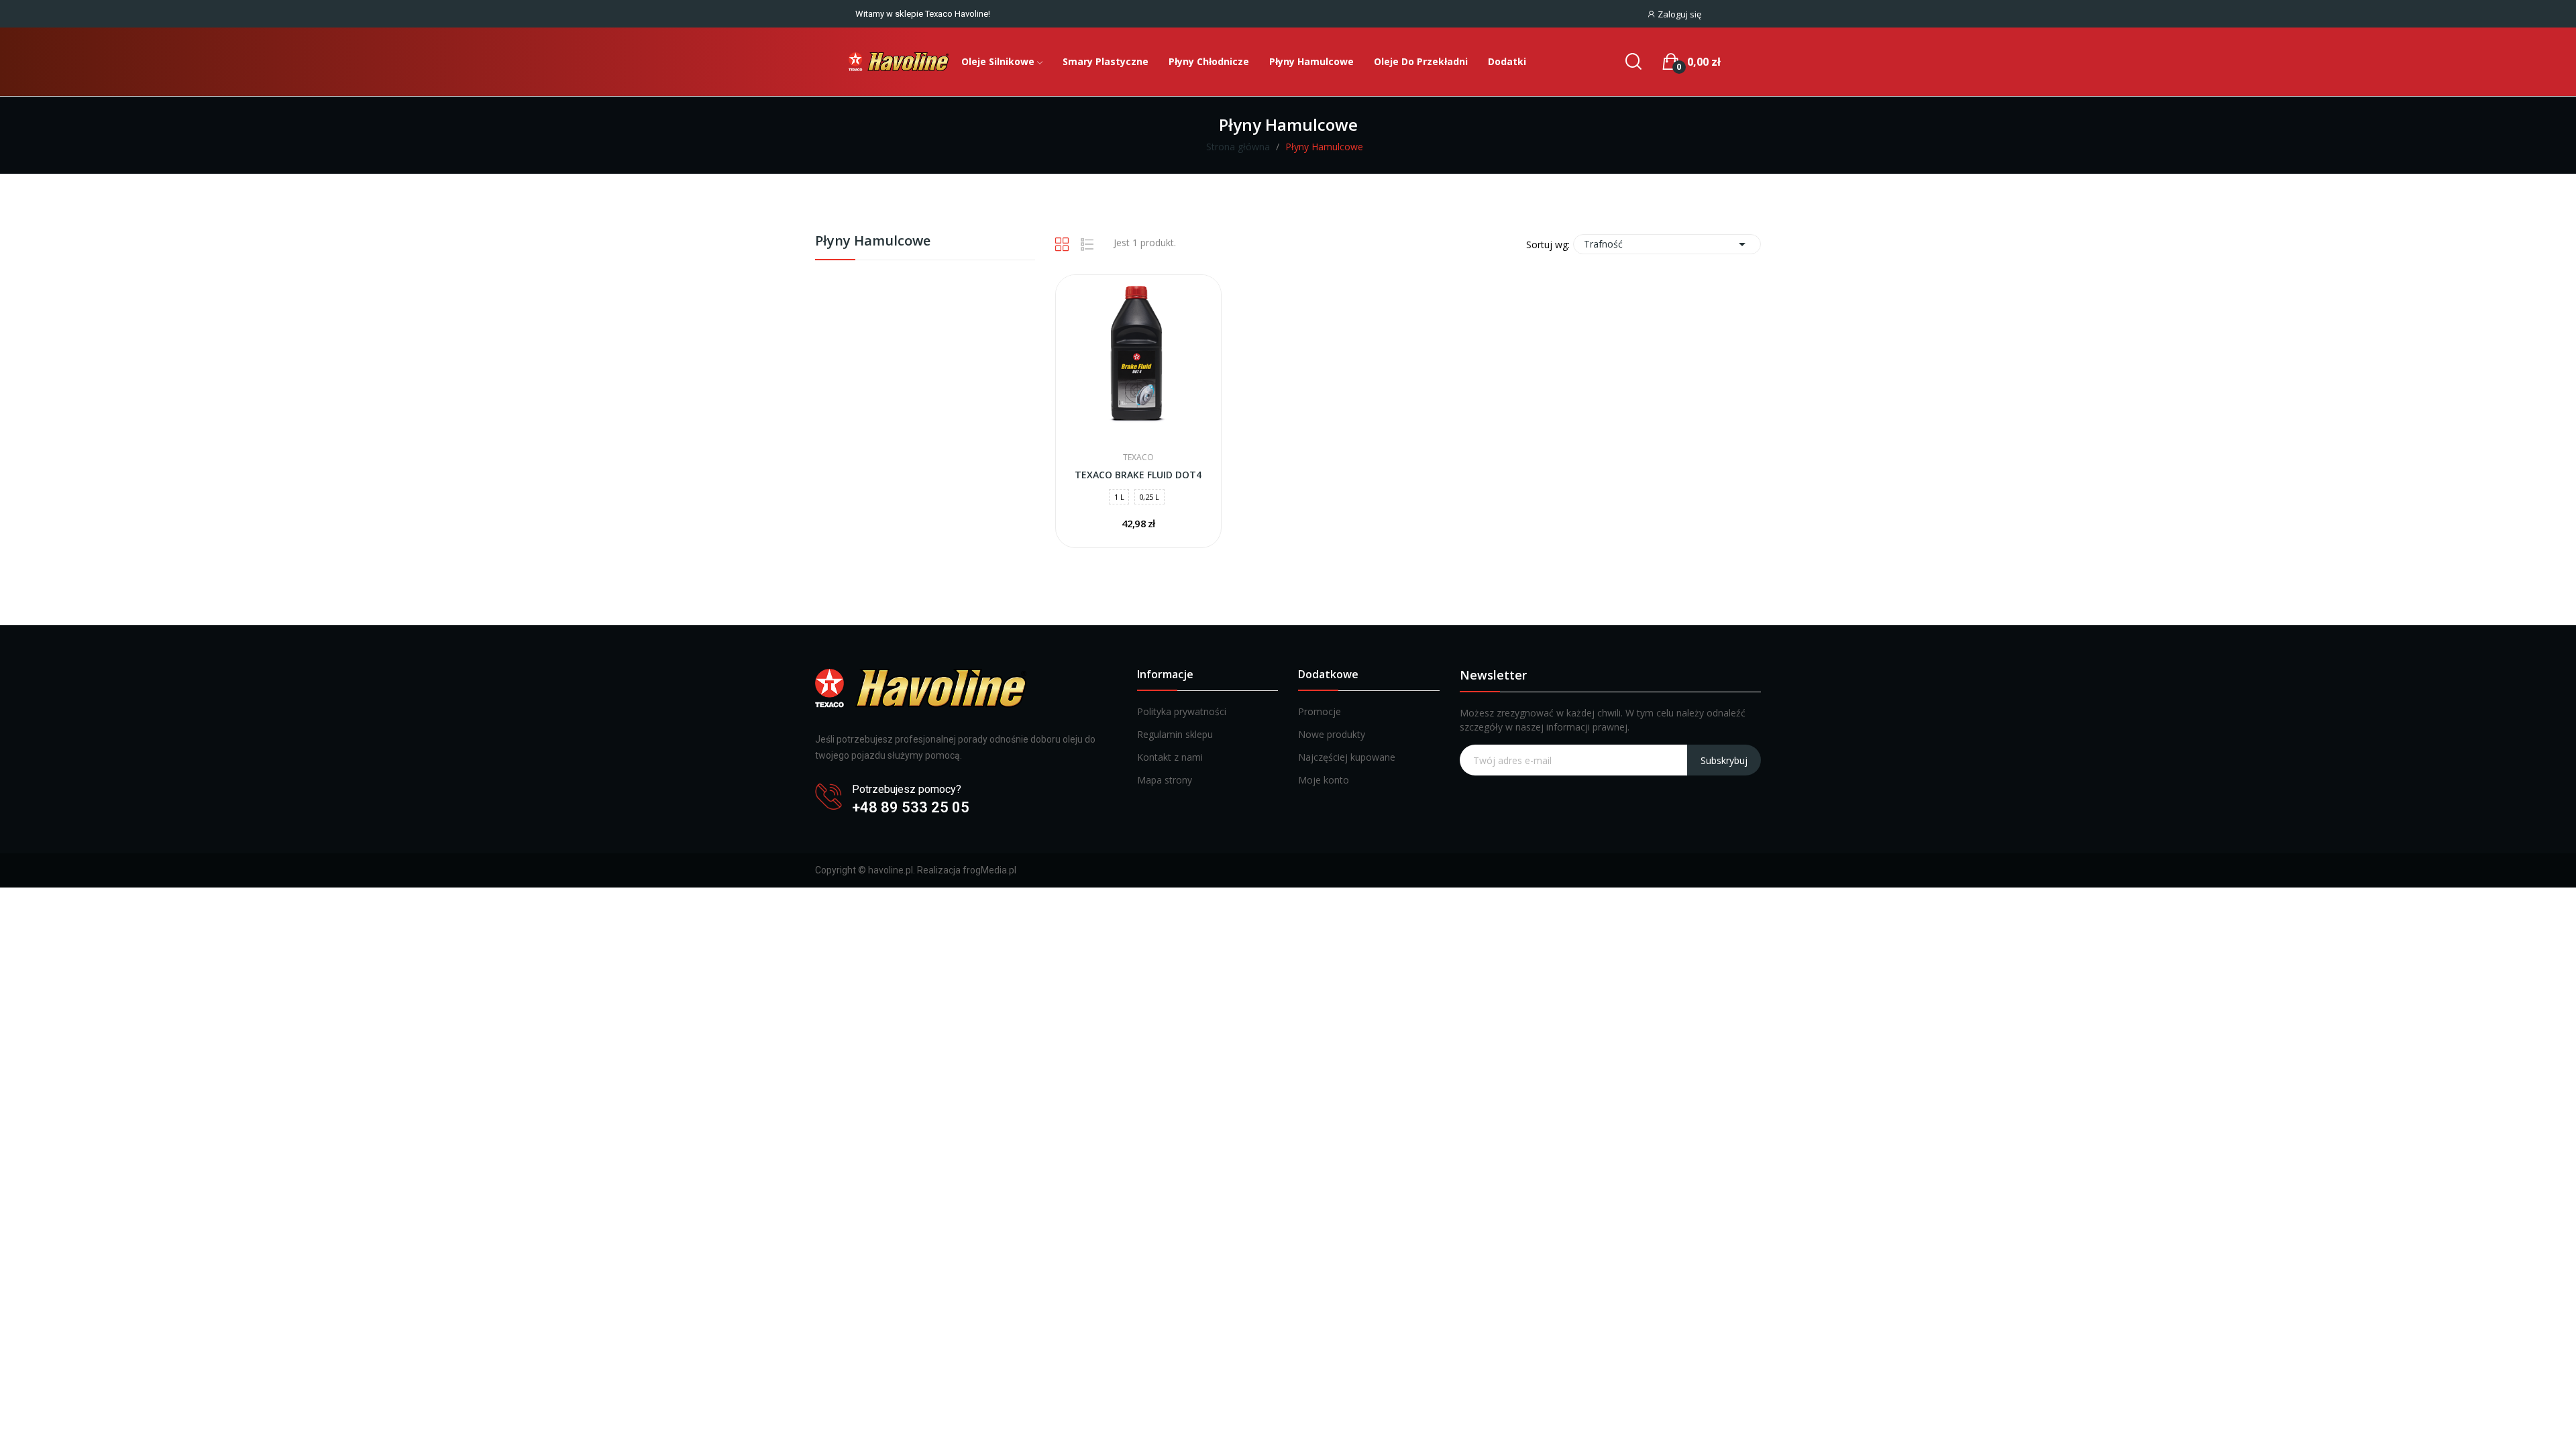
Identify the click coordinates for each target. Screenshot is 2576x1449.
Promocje (1320, 711)
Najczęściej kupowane (1347, 757)
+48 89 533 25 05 (911, 807)
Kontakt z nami (1170, 757)
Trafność (1667, 244)
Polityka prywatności (1182, 711)
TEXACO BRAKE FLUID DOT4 (1138, 475)
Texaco (1138, 458)
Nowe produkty (1332, 734)
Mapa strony (1165, 780)
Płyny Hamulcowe (873, 242)
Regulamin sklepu (1175, 734)
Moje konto (1324, 780)
